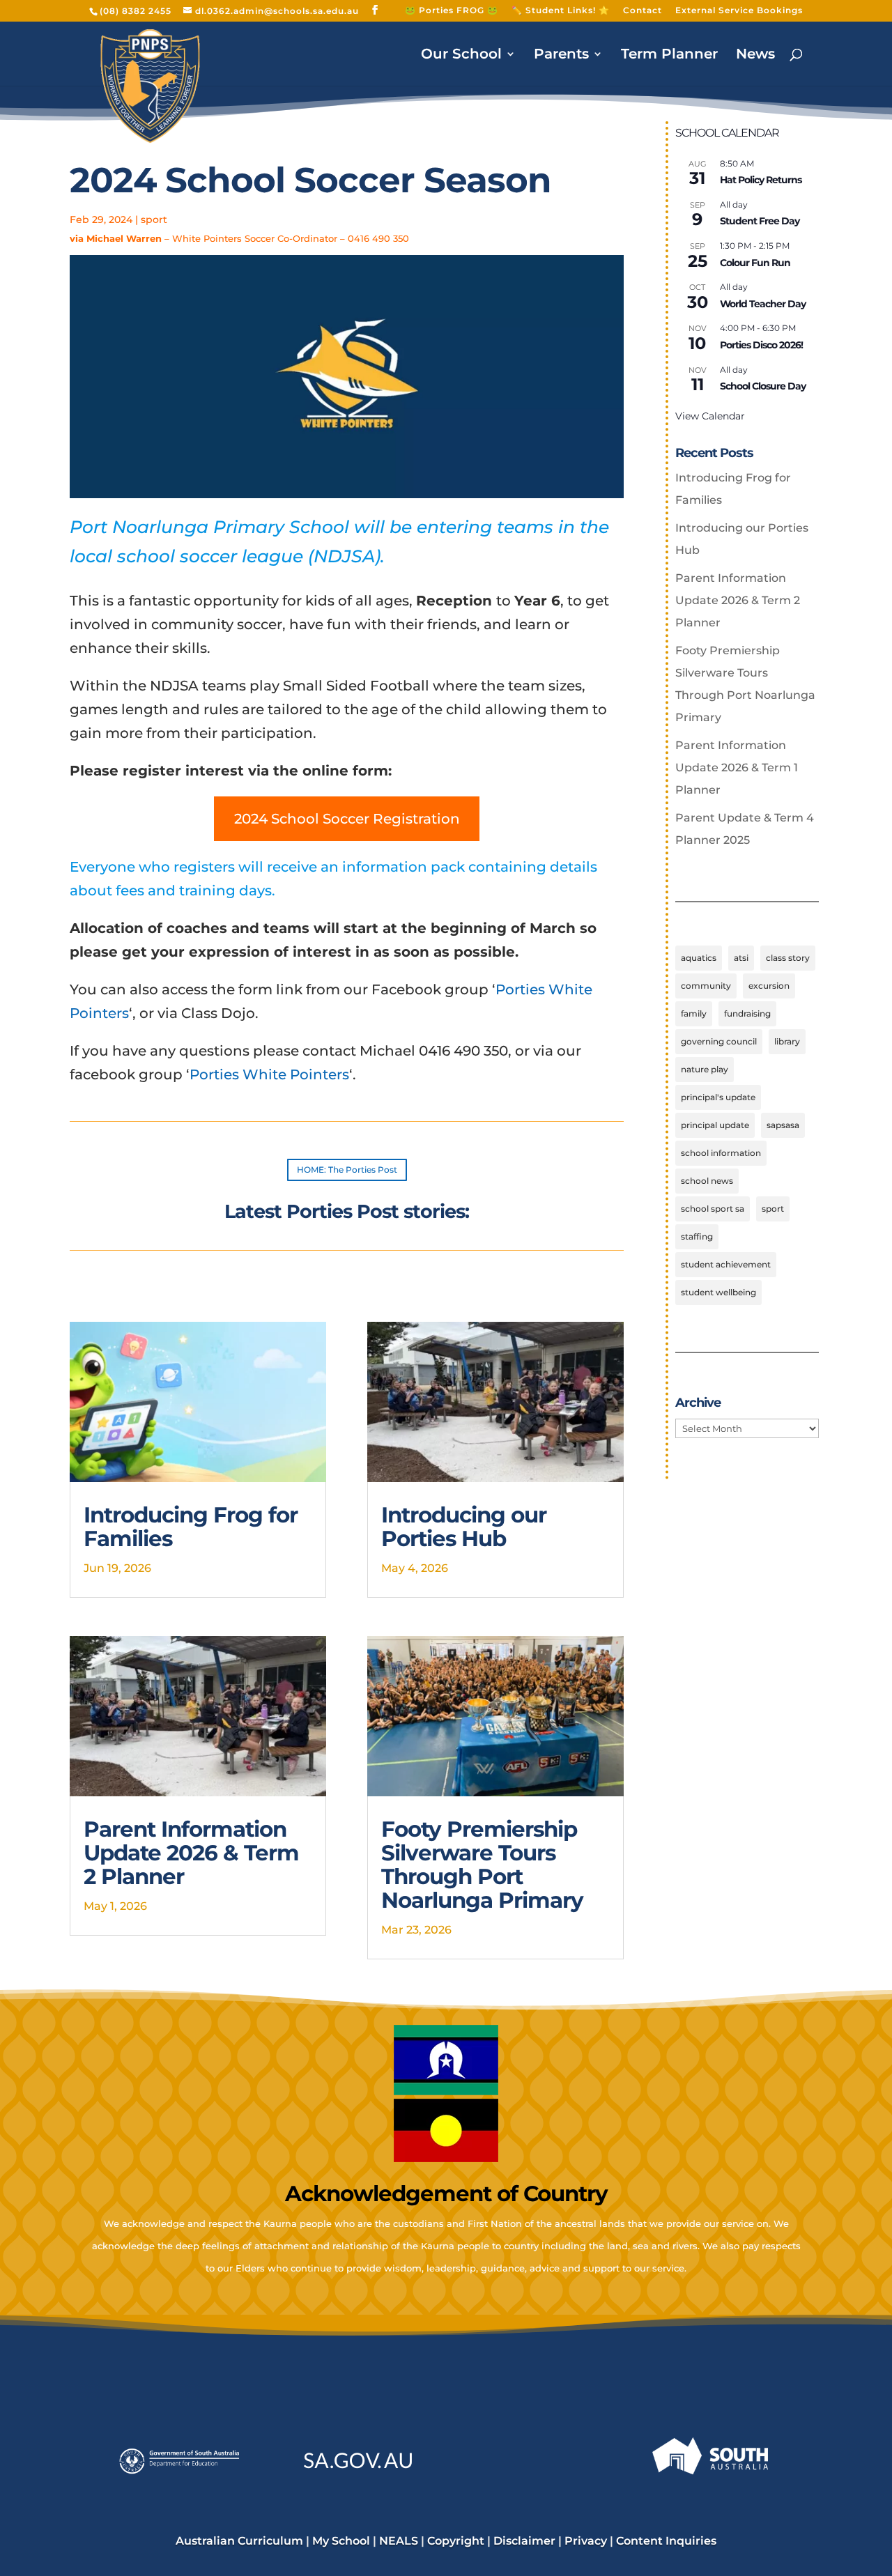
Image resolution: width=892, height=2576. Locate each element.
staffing (697, 1236)
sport (154, 219)
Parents (561, 55)
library (787, 1041)
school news (707, 1181)
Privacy (586, 2541)
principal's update (718, 1097)
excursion (769, 986)
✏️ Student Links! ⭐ (561, 11)
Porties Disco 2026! (761, 345)
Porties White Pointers (269, 1074)
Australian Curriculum (239, 2541)
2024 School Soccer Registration (347, 819)
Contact (643, 11)
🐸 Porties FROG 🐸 (452, 11)
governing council (719, 1041)
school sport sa (713, 1209)
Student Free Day (760, 221)
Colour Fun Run (755, 263)
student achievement (726, 1264)
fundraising (747, 1013)
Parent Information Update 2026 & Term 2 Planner (191, 1853)
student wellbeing (718, 1292)
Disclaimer (524, 2541)
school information (721, 1153)
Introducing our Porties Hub (464, 1527)
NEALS (399, 2541)
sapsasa (783, 1125)
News (755, 55)
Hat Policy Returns (761, 180)
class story (788, 958)
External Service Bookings (739, 11)
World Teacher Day (763, 304)
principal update (715, 1125)
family (694, 1013)
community (706, 986)
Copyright (456, 2541)
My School (341, 2541)
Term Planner (669, 55)
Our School (461, 55)
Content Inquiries (666, 2541)
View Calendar (710, 416)
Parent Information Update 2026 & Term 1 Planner (737, 768)
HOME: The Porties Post (347, 1170)
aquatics (699, 958)
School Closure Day (763, 386)
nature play (705, 1069)
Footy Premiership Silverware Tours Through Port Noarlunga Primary (482, 1865)
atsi (741, 958)
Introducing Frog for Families (191, 1527)
